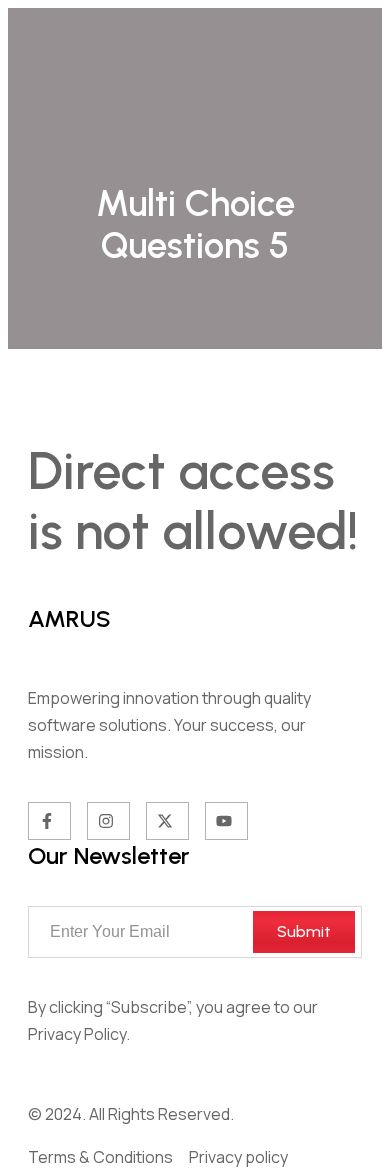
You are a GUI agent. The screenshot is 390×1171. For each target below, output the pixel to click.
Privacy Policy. (79, 1034)
